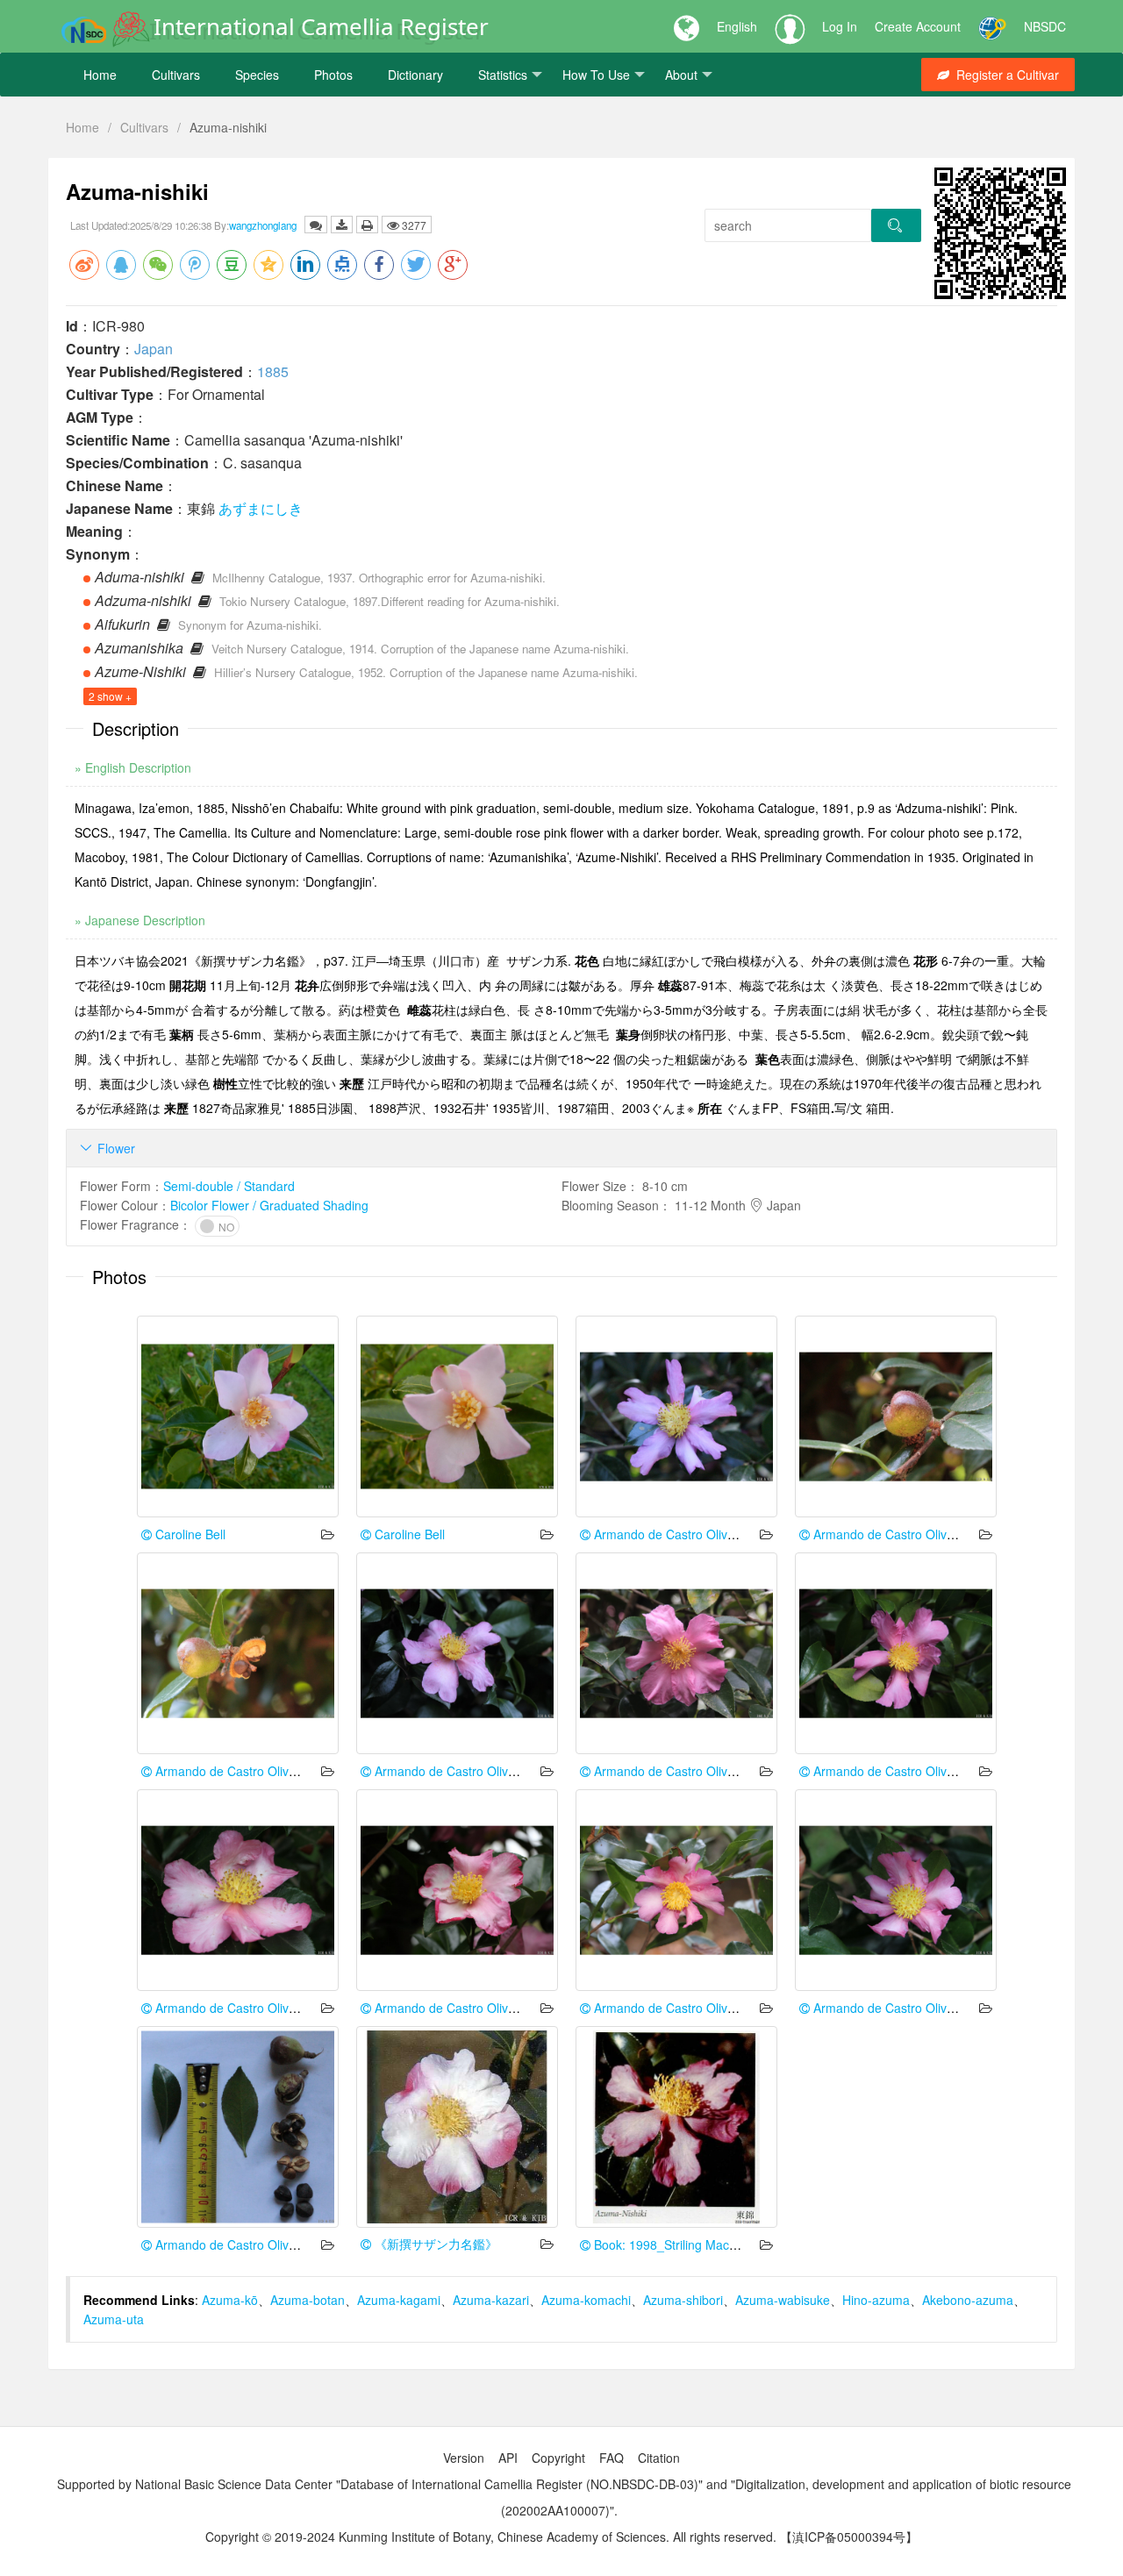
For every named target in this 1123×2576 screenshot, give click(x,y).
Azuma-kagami (399, 2300)
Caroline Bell (189, 1534)
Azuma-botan (308, 2300)
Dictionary (415, 75)
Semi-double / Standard (229, 1186)
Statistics (503, 75)
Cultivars (176, 75)
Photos (333, 75)
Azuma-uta (114, 2319)
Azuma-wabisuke (783, 2300)
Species (257, 75)
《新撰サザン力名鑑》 (434, 2244)
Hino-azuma (876, 2300)
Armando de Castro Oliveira (669, 1534)
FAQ (612, 2458)
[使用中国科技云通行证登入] (992, 26)
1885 (273, 371)
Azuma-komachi (586, 2300)
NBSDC (1045, 26)
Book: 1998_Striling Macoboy (673, 2244)
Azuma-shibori (683, 2300)
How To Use (596, 75)
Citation (659, 2458)
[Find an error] (316, 225)
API (508, 2458)
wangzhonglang (263, 225)
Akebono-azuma (968, 2300)
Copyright (558, 2458)
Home (100, 75)
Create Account (918, 26)
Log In (840, 26)
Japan (154, 349)
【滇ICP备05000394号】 (849, 2537)
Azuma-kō (230, 2300)
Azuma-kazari (491, 2300)
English (737, 26)
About (681, 75)
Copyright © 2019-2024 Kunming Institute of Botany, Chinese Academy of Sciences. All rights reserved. (491, 2537)
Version (464, 2458)
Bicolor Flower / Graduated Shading (269, 1205)
